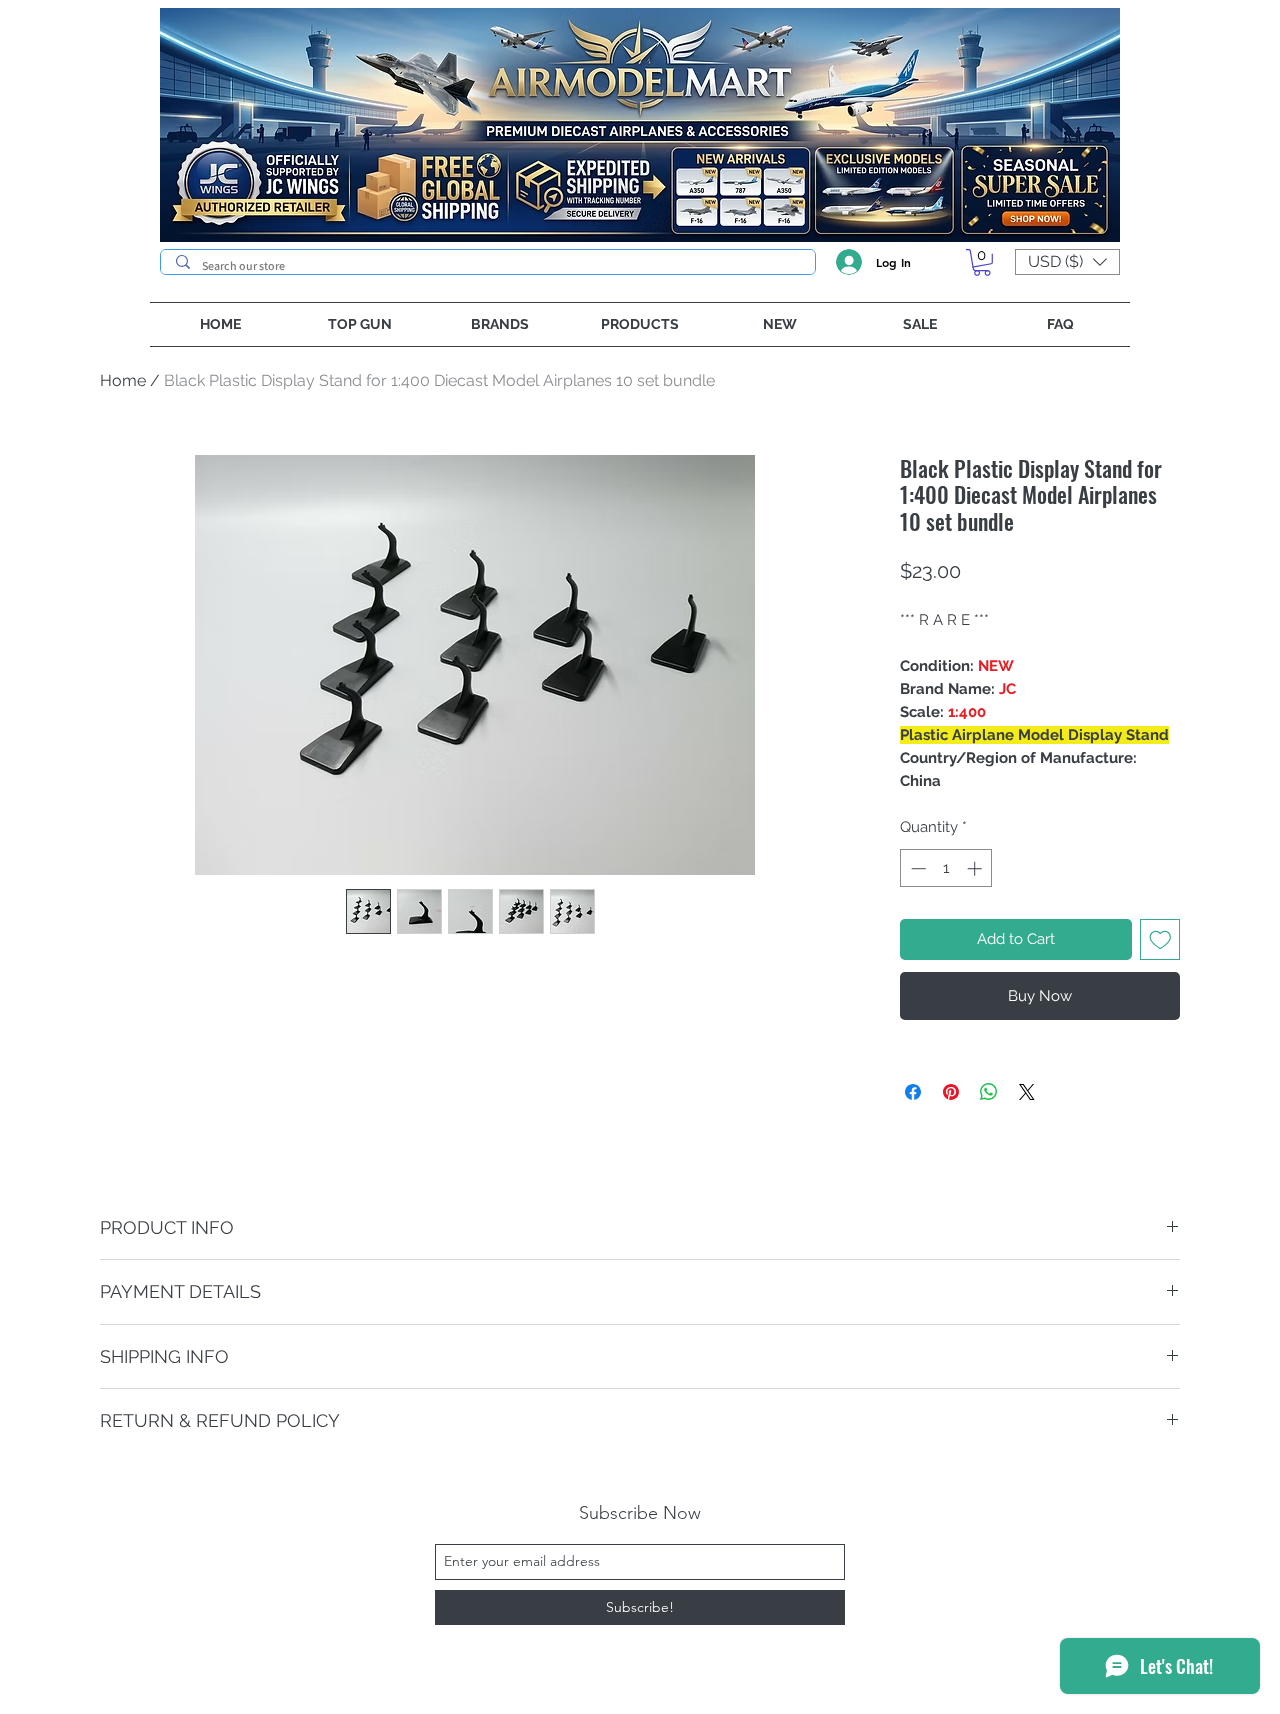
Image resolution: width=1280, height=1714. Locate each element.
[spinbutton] (946, 868)
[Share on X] (1027, 1092)
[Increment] (976, 868)
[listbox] (1067, 262)
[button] (982, 262)
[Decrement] (916, 868)
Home (123, 380)
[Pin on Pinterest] (951, 1092)
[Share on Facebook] (913, 1092)
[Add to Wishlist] (1160, 939)
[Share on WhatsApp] (989, 1092)
